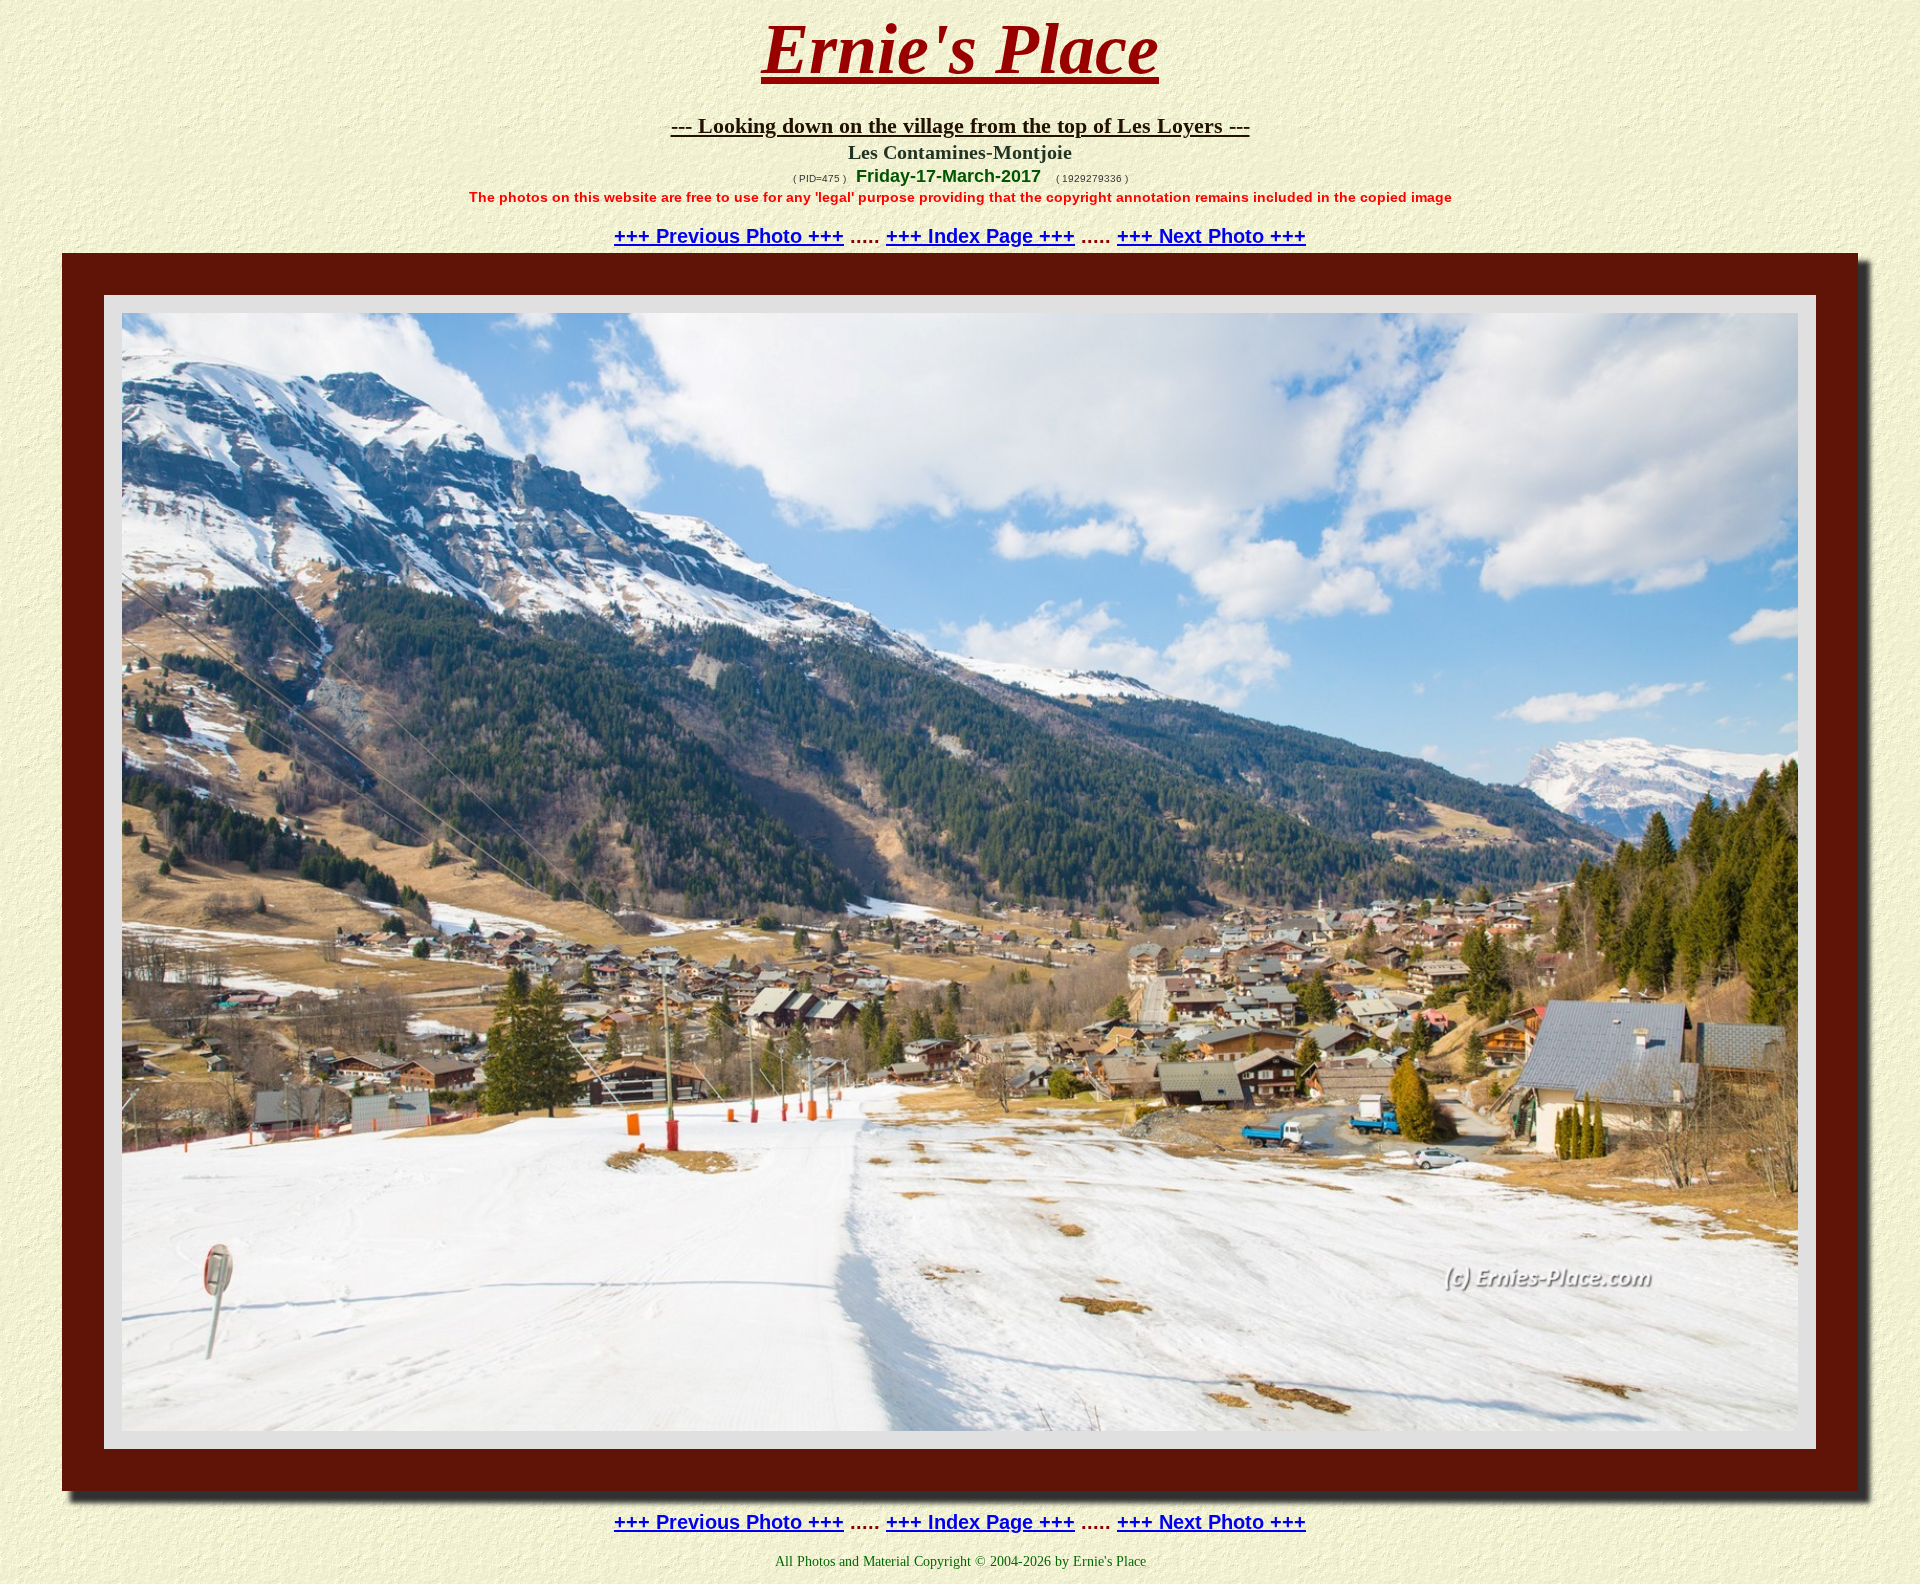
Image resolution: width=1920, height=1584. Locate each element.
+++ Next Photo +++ (1211, 236)
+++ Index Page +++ (980, 236)
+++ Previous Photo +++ (729, 236)
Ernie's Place (960, 49)
